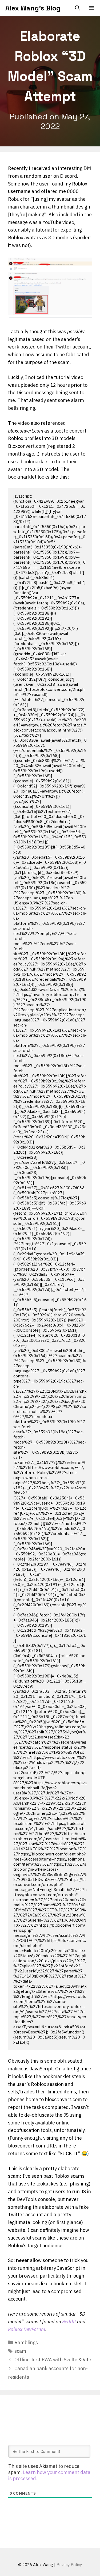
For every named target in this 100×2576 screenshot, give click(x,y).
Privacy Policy (69, 2565)
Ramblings (26, 2342)
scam (20, 2351)
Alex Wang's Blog (33, 8)
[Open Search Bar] (77, 8)
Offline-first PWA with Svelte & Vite (53, 2360)
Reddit (70, 2322)
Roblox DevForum (27, 2329)
